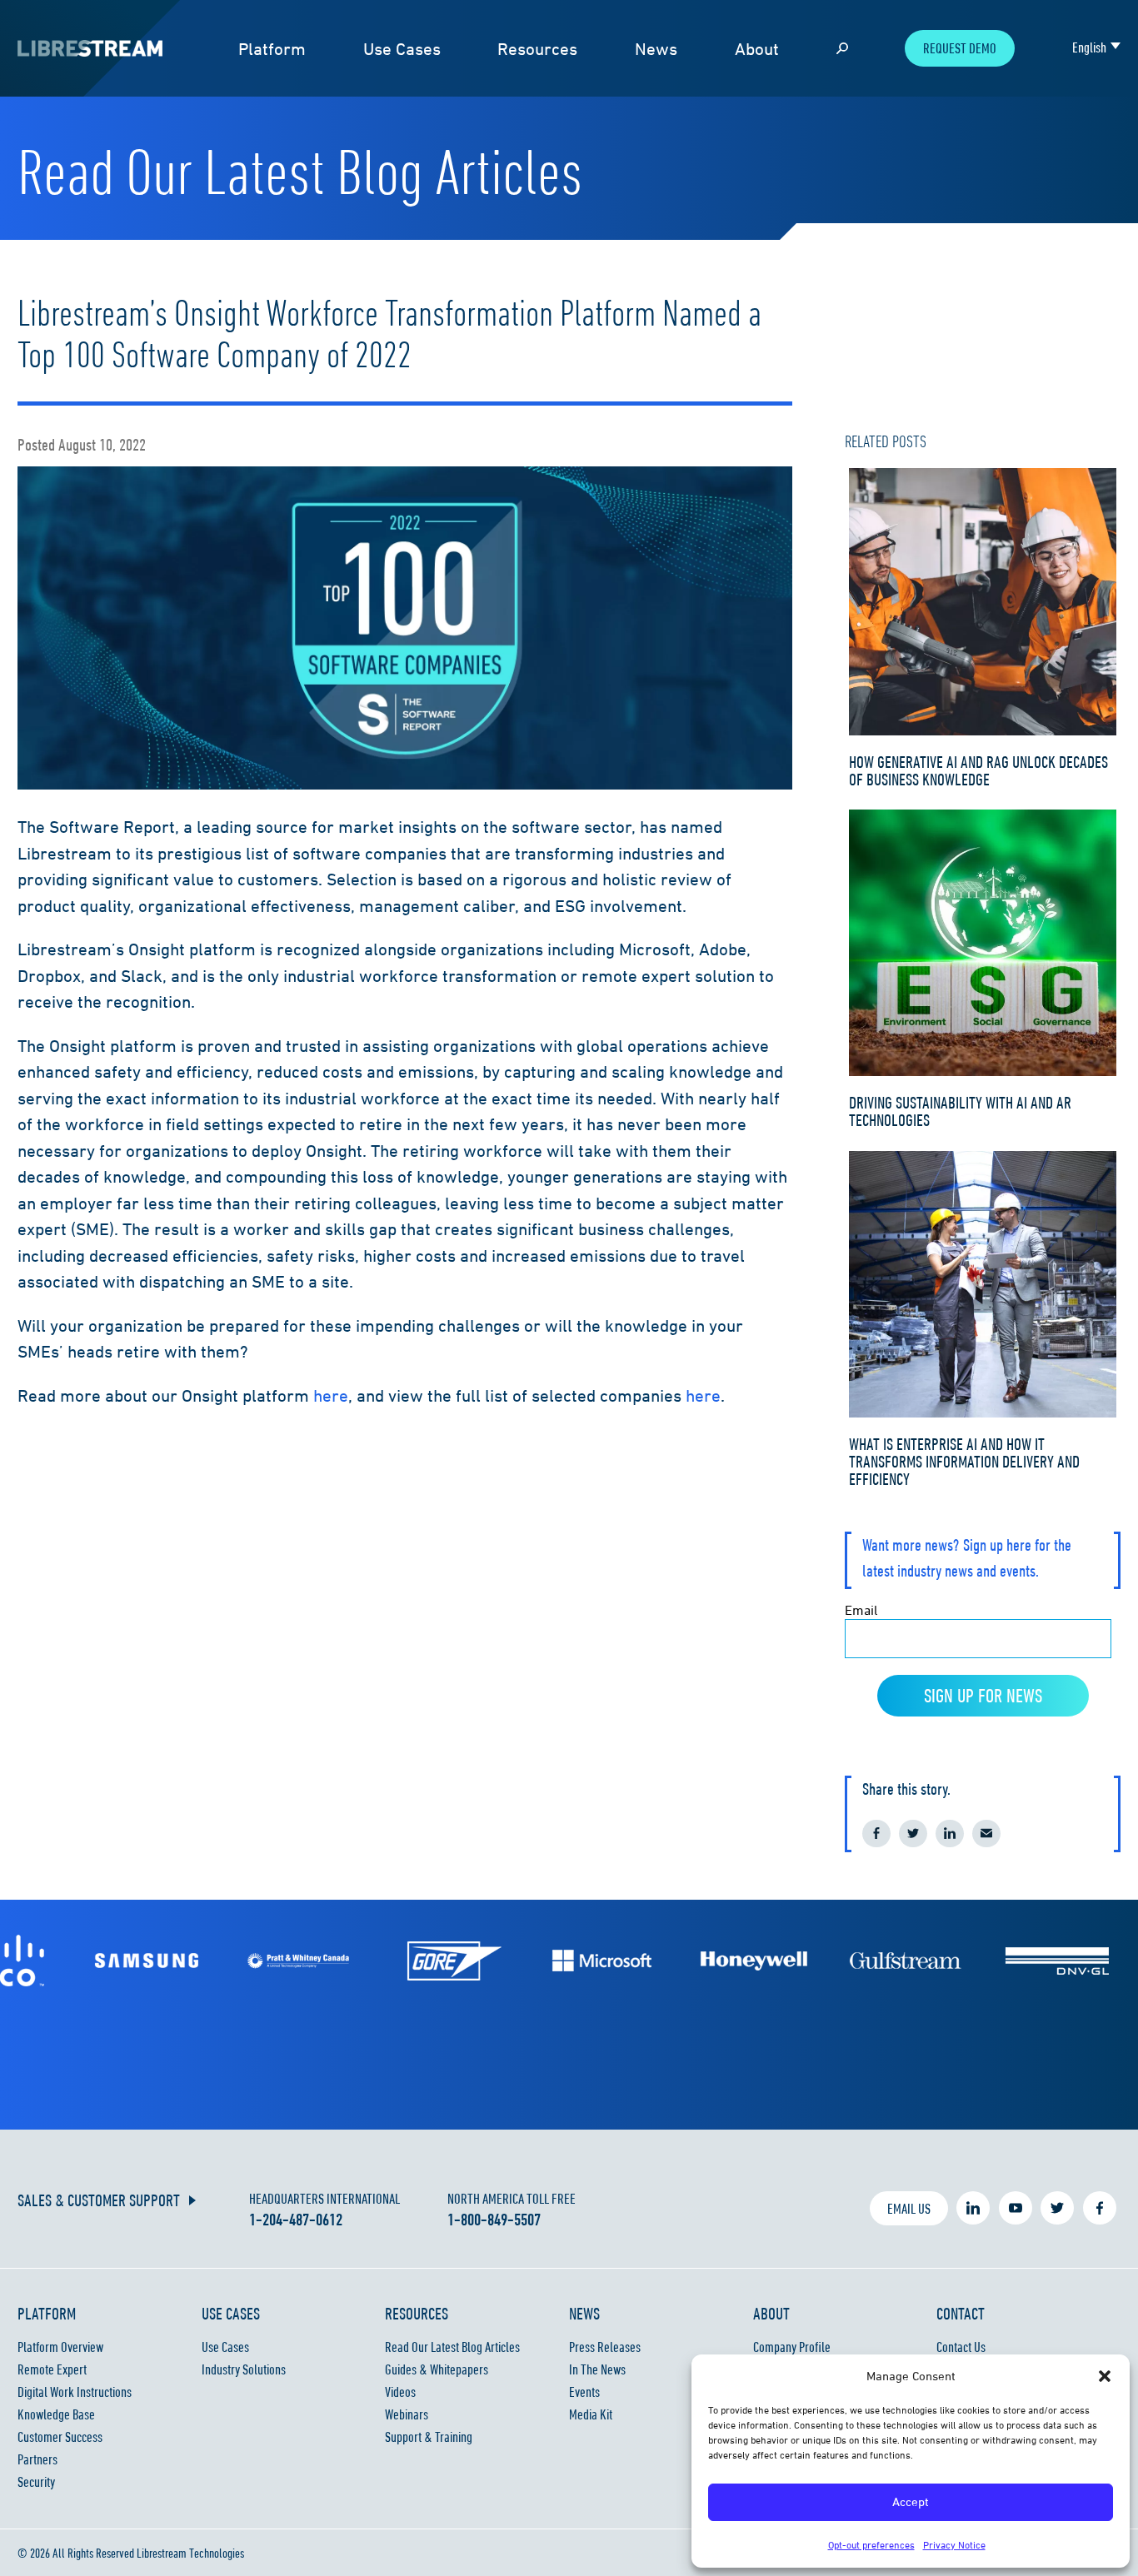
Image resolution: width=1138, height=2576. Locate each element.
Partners (37, 2459)
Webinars (407, 2414)
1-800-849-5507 (494, 2220)
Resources (537, 49)
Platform (272, 49)
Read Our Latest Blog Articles (452, 2347)
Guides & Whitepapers (437, 2369)
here (331, 1395)
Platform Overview (60, 2347)
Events (584, 2392)
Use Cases (402, 49)
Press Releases (605, 2347)
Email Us (909, 2209)
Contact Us (961, 2347)
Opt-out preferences (871, 2545)
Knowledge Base (56, 2414)
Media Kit (591, 2414)
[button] (1105, 2376)
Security (36, 2482)
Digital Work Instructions (75, 2392)
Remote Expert (52, 2369)
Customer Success (60, 2437)
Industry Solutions (244, 2369)
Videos (400, 2392)
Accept (911, 2501)
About (757, 49)
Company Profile (792, 2347)
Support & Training (429, 2437)
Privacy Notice (954, 2545)
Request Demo (960, 48)
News (656, 49)
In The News (597, 2369)
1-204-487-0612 (296, 2220)
